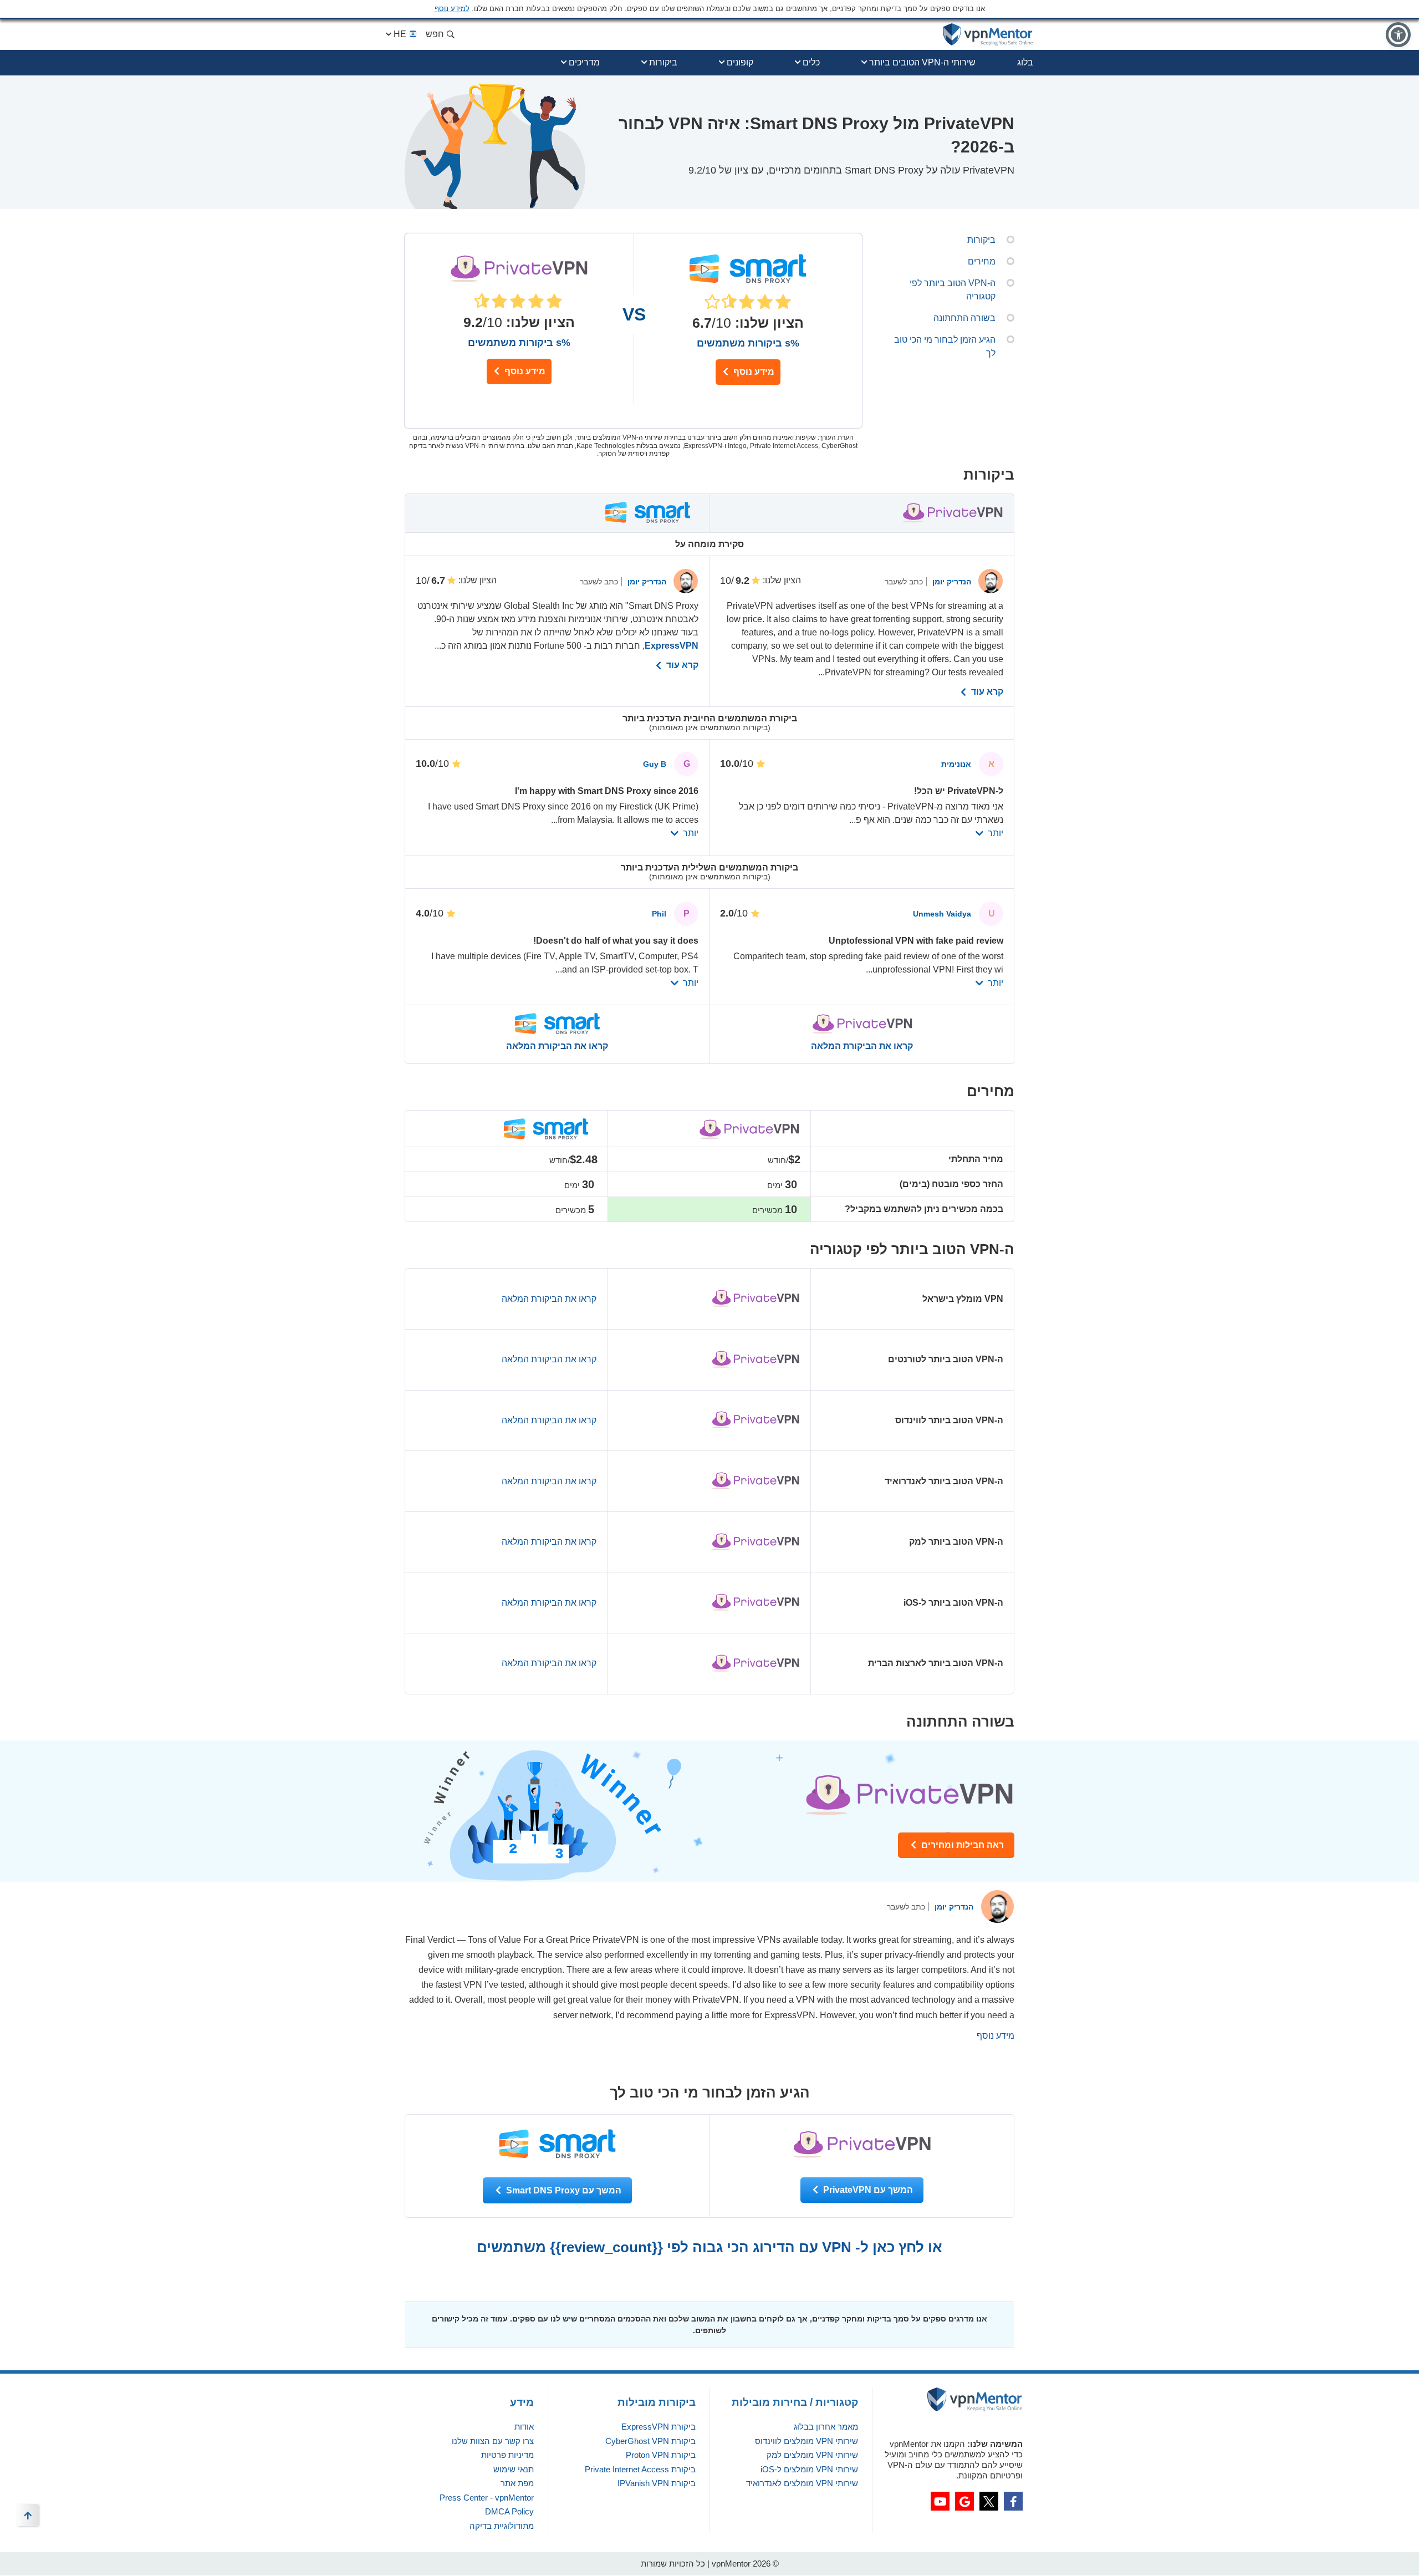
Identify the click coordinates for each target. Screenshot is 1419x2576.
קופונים (740, 62)
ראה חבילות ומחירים (961, 1845)
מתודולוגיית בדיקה (502, 2526)
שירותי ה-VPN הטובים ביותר (922, 62)
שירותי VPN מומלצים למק (812, 2455)
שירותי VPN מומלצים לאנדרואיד (802, 2483)
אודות (524, 2427)
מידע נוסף (524, 371)
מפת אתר (517, 2483)
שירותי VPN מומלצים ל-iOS (809, 2469)
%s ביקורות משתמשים (519, 343)
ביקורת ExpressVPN (659, 2427)
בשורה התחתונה (964, 318)
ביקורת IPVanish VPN (657, 2483)
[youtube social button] (940, 2501)
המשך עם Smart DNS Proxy (563, 2190)
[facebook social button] (1013, 2501)
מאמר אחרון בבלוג (826, 2427)
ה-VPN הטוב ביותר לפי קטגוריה (953, 290)
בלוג (1025, 62)
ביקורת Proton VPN (661, 2455)
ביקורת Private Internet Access (640, 2469)
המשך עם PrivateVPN (867, 2190)
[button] (1398, 35)
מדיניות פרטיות (507, 2455)
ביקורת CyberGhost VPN (650, 2441)
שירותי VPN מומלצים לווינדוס (807, 2441)
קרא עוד (986, 692)
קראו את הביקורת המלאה (862, 1046)
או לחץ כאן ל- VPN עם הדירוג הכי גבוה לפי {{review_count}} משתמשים (709, 2247)
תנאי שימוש (514, 2469)
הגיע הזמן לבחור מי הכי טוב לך (945, 346)
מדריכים (584, 62)
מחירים (982, 261)
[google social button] (964, 2501)
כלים (811, 62)
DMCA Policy (509, 2511)
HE (400, 34)
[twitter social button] (989, 2501)
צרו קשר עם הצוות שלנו (493, 2441)
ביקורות (663, 62)
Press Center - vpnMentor (487, 2498)
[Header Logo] (988, 35)
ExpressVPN (672, 646)
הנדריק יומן (951, 582)
